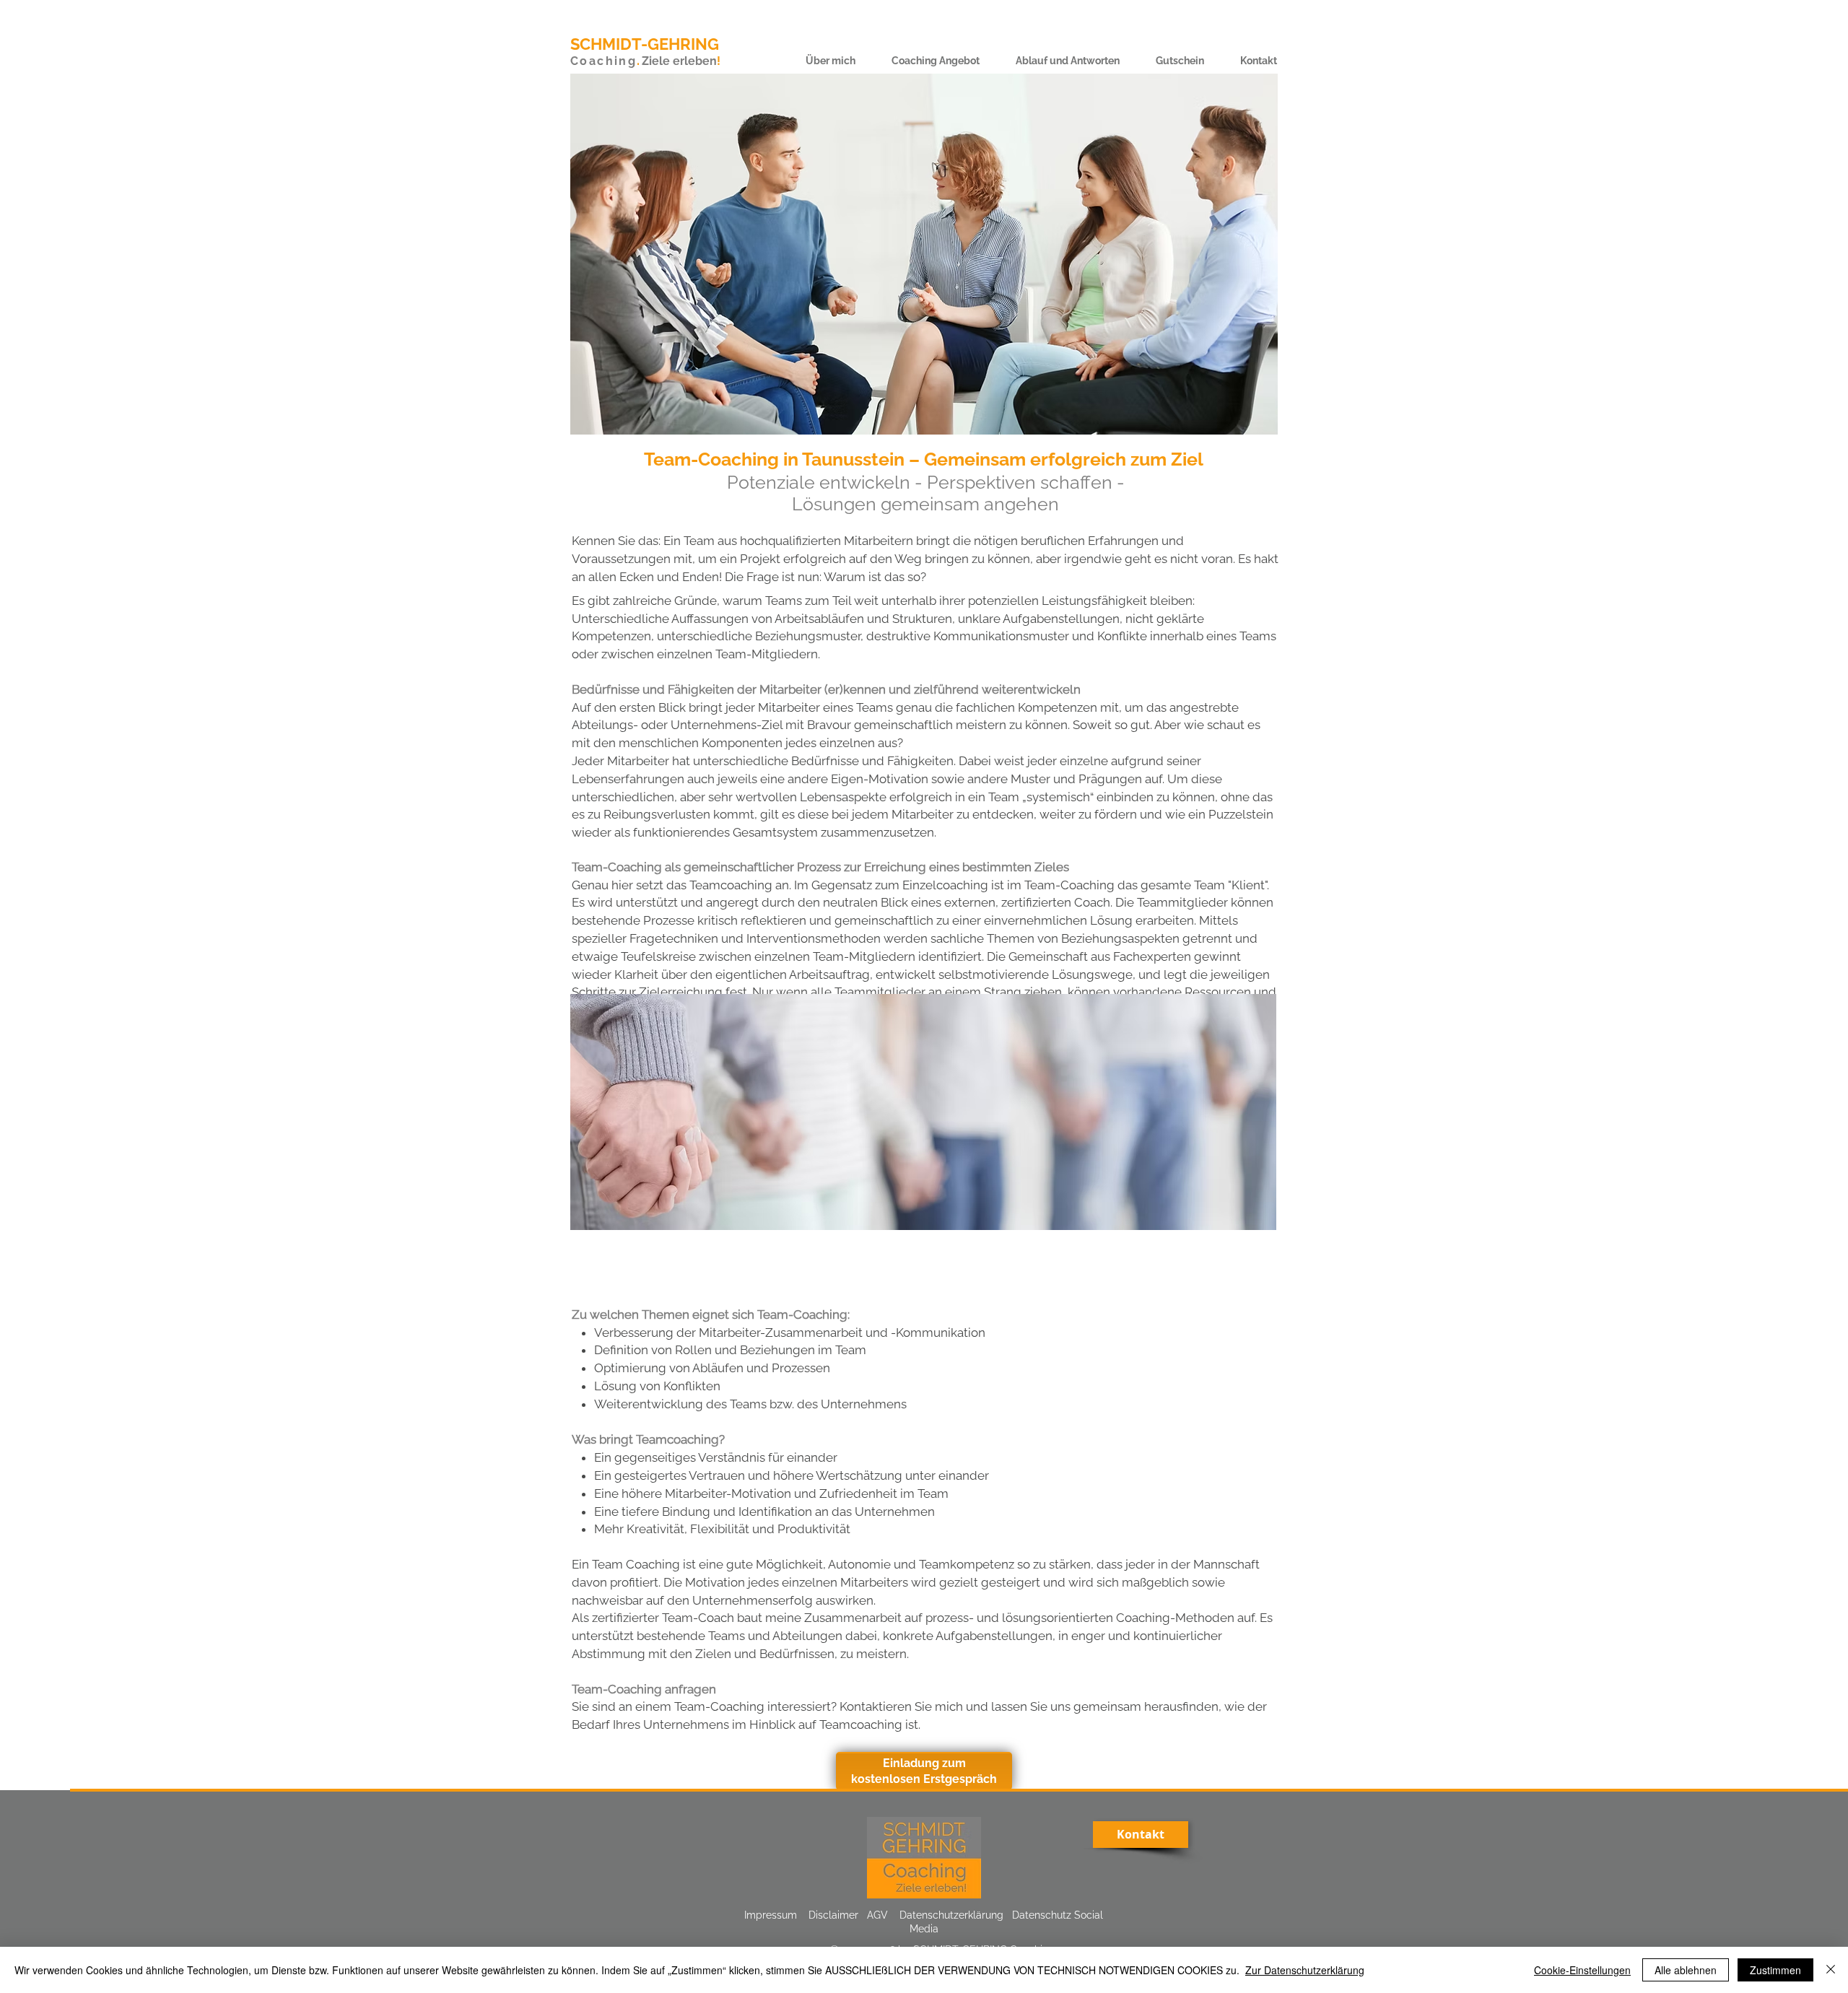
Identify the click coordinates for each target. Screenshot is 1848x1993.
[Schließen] (1831, 1970)
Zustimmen (1775, 1970)
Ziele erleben (679, 61)
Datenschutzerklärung (951, 1915)
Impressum (771, 1915)
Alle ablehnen (1686, 1970)
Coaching (603, 61)
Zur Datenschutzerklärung (1305, 1970)
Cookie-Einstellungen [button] (1582, 1970)
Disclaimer (833, 1915)
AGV (877, 1915)
